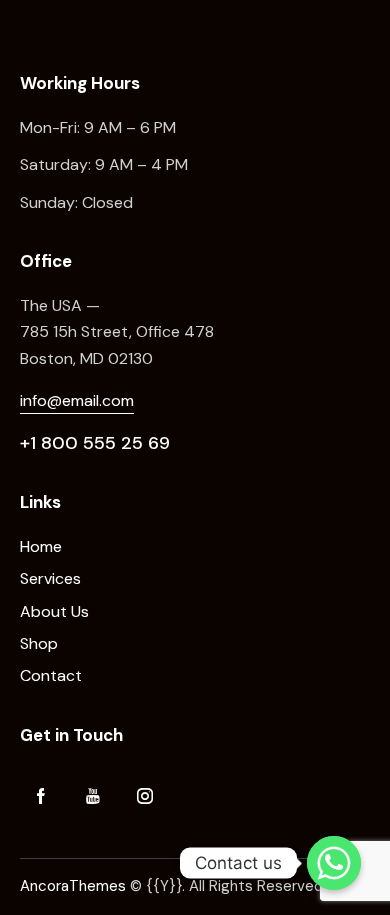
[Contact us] (334, 863)
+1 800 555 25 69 (95, 443)
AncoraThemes (73, 886)
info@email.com (77, 400)
